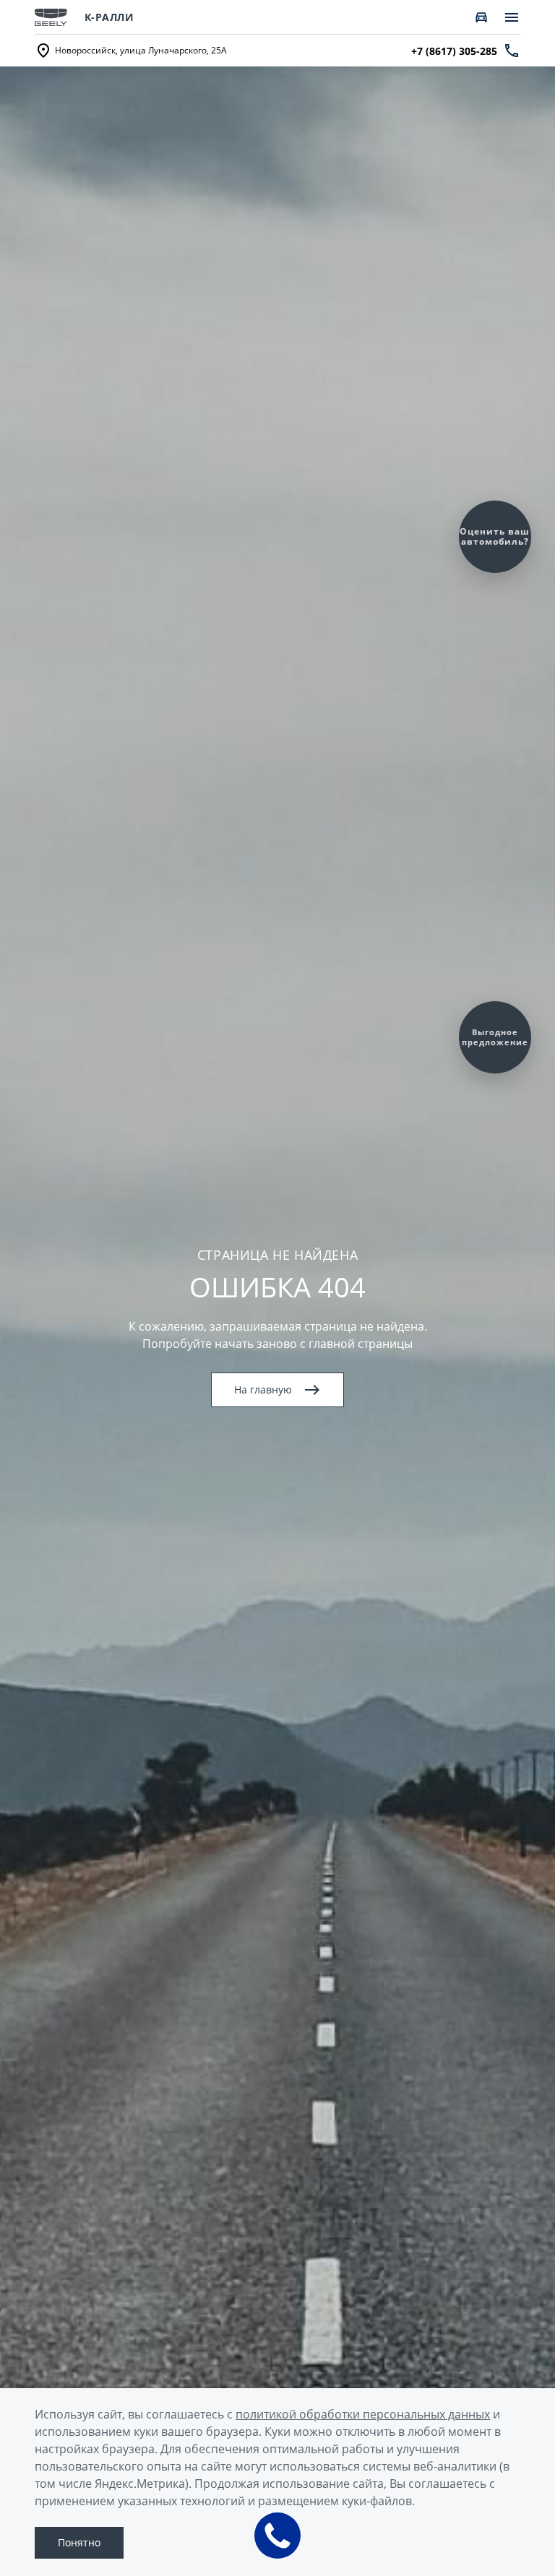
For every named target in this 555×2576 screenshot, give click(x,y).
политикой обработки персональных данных (363, 2414)
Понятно (79, 2542)
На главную (263, 1389)
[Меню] (512, 17)
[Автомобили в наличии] (481, 17)
